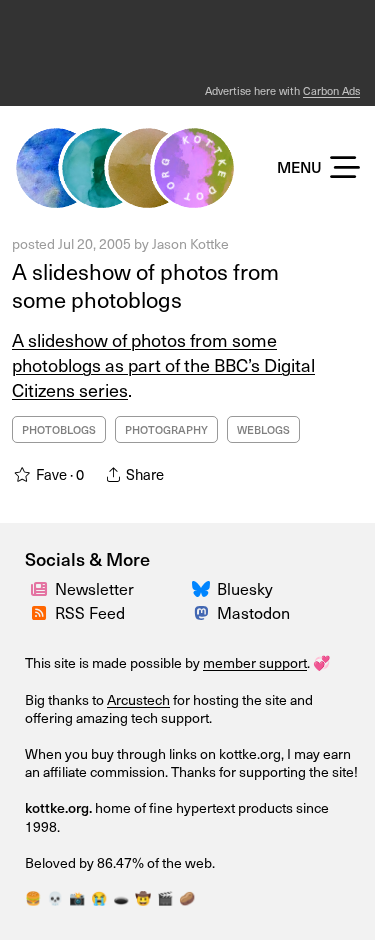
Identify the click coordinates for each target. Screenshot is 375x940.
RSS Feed (90, 612)
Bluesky (245, 588)
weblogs (263, 429)
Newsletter (94, 588)
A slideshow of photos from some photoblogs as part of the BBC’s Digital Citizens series (163, 364)
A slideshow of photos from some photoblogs (145, 285)
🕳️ (121, 897)
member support (255, 662)
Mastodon (253, 612)
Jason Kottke (190, 243)
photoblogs (59, 429)
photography (166, 429)
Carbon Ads (331, 90)
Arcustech (138, 699)
